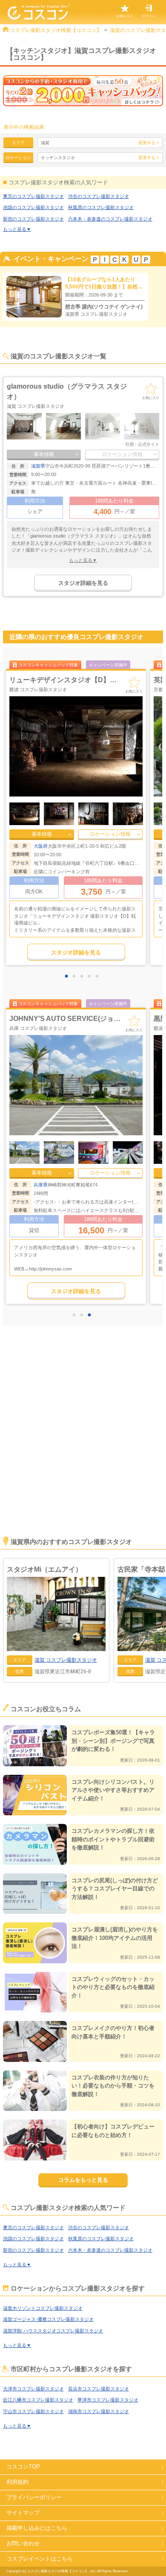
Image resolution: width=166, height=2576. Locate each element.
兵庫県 (41, 1185)
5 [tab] (99, 977)
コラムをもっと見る (83, 2180)
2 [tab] (76, 977)
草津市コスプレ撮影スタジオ (108, 2400)
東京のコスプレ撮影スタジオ (33, 196)
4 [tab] (92, 977)
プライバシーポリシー (34, 2497)
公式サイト (149, 444)
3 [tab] (84, 977)
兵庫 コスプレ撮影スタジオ (38, 1028)
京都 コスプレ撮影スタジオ (38, 689)
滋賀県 (38, 466)
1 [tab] (69, 977)
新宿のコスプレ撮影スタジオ (33, 219)
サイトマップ (23, 2513)
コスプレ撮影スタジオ (66, 1660)
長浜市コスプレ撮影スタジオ (99, 2389)
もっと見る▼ (17, 229)
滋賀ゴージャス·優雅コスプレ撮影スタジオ (48, 2319)
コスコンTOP (23, 2467)
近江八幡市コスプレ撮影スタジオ (38, 2400)
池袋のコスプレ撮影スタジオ (33, 207)
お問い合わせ (23, 2543)
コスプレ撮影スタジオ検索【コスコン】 (56, 30)
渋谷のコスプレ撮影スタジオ (99, 196)
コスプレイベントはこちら (40, 2559)
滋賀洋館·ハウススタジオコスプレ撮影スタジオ (53, 2331)
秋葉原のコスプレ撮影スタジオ (101, 207)
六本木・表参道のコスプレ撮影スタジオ (110, 219)
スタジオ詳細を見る (83, 583)
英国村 (20, 680)
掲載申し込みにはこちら (37, 2528)
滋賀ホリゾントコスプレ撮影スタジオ (43, 2308)
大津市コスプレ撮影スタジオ (33, 2389)
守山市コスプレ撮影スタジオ (33, 2411)
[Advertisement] (83, 1442)
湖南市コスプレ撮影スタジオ (99, 2411)
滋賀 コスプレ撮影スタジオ (36, 406)
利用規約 (17, 2482)
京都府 (41, 846)
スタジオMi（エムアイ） (44, 1569)
